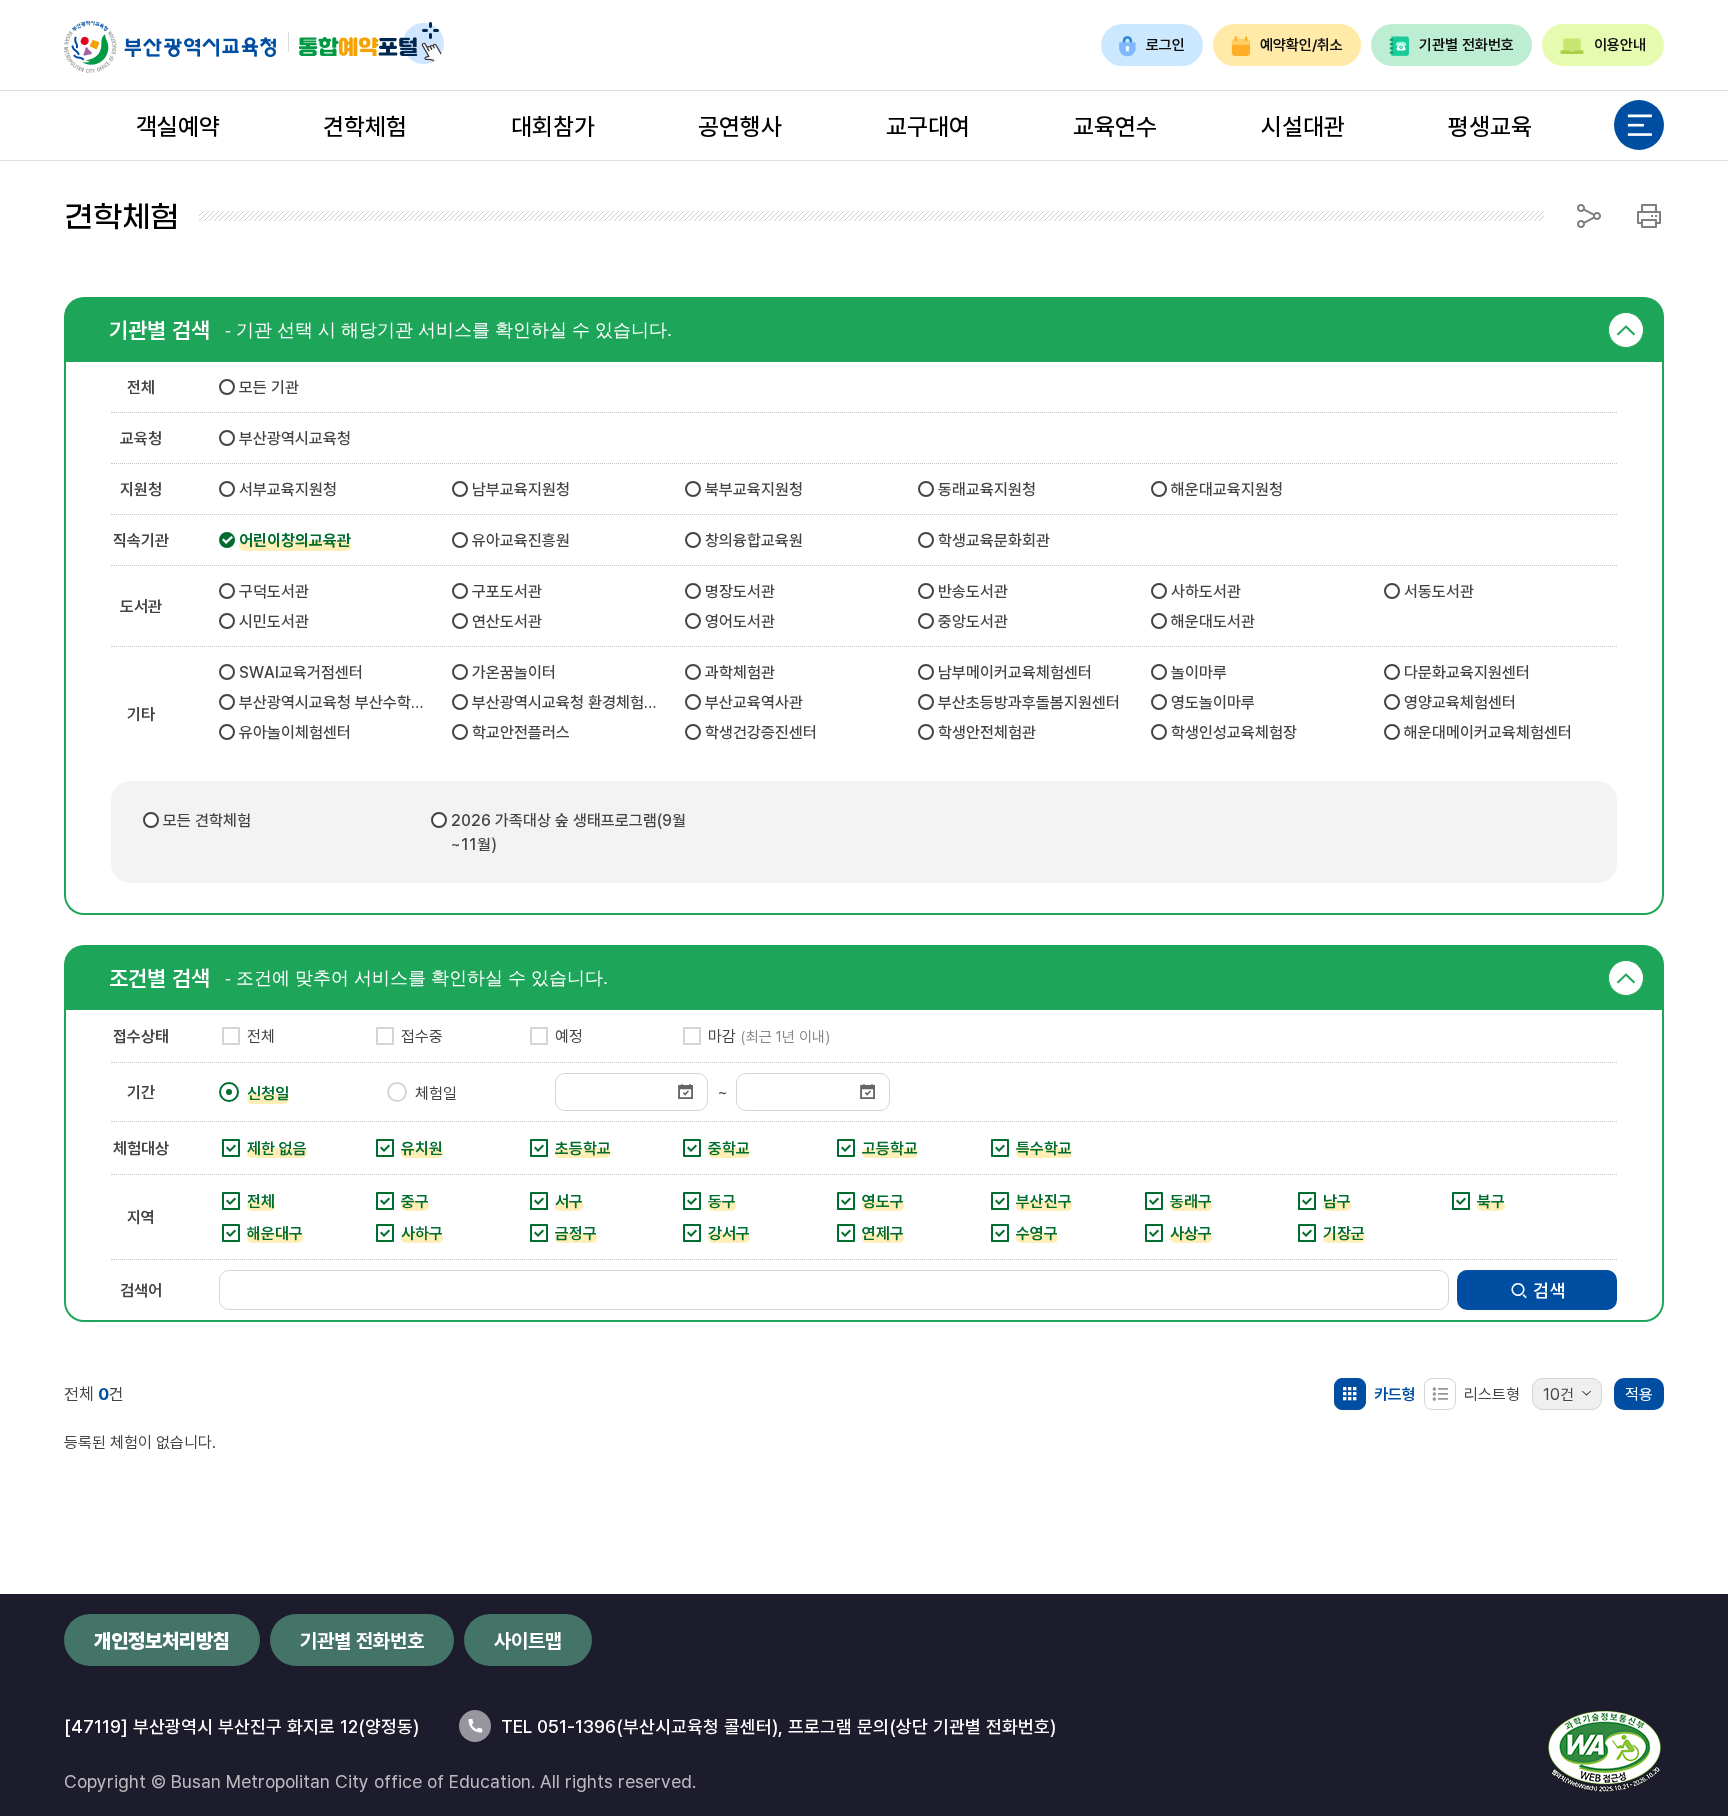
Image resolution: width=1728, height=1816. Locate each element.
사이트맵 (528, 1640)
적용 (1639, 1394)
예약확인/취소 (1301, 44)
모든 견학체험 (207, 820)
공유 (1589, 215)
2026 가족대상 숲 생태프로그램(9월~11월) (568, 832)
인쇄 (1649, 215)
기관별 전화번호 (1466, 44)
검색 (1549, 1290)
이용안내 (1620, 44)
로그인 (1165, 44)
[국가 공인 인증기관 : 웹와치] (1604, 1751)
